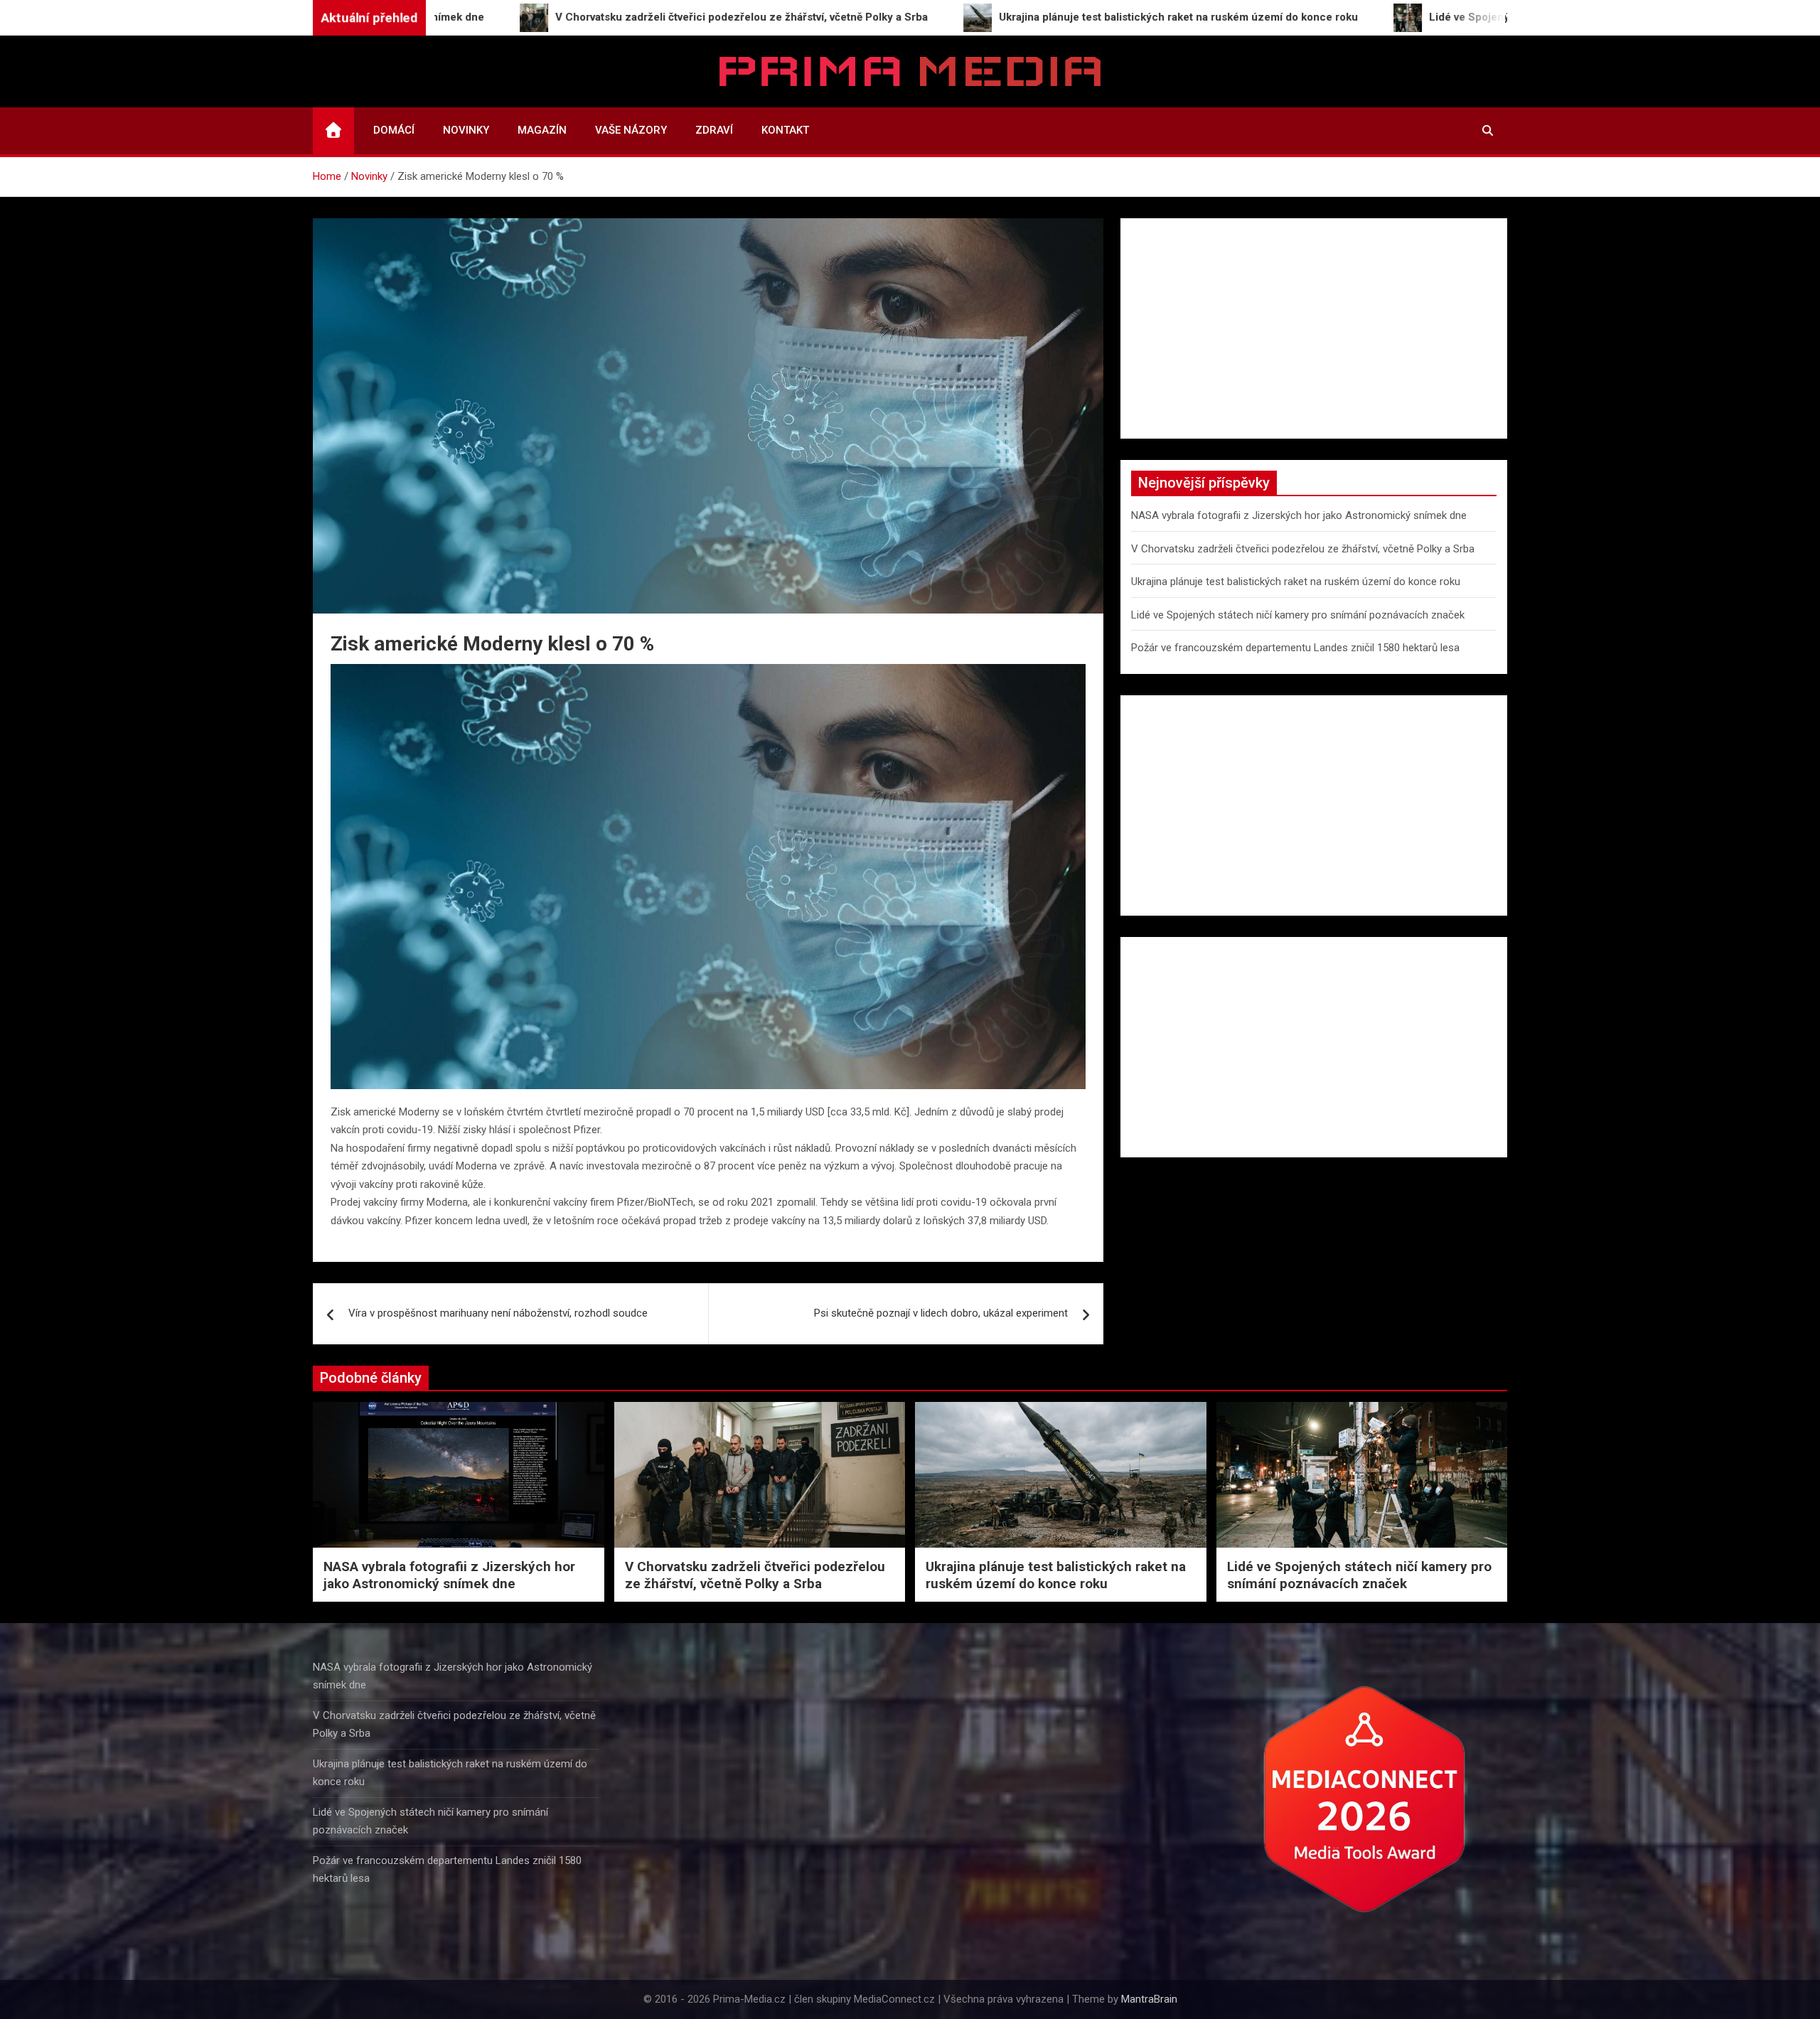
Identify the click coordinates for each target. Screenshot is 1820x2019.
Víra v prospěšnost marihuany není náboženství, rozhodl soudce (498, 1313)
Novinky (466, 130)
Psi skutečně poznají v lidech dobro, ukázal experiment (941, 1313)
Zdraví (714, 130)
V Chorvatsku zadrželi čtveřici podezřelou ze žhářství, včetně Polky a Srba (1303, 549)
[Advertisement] (1314, 328)
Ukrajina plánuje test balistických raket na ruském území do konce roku (1296, 582)
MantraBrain (1149, 1999)
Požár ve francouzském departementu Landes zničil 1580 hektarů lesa (1295, 648)
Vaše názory (631, 130)
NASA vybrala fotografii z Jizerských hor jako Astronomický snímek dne (1299, 515)
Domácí (394, 130)
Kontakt (785, 130)
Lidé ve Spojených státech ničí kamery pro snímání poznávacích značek (1298, 615)
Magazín (542, 130)
